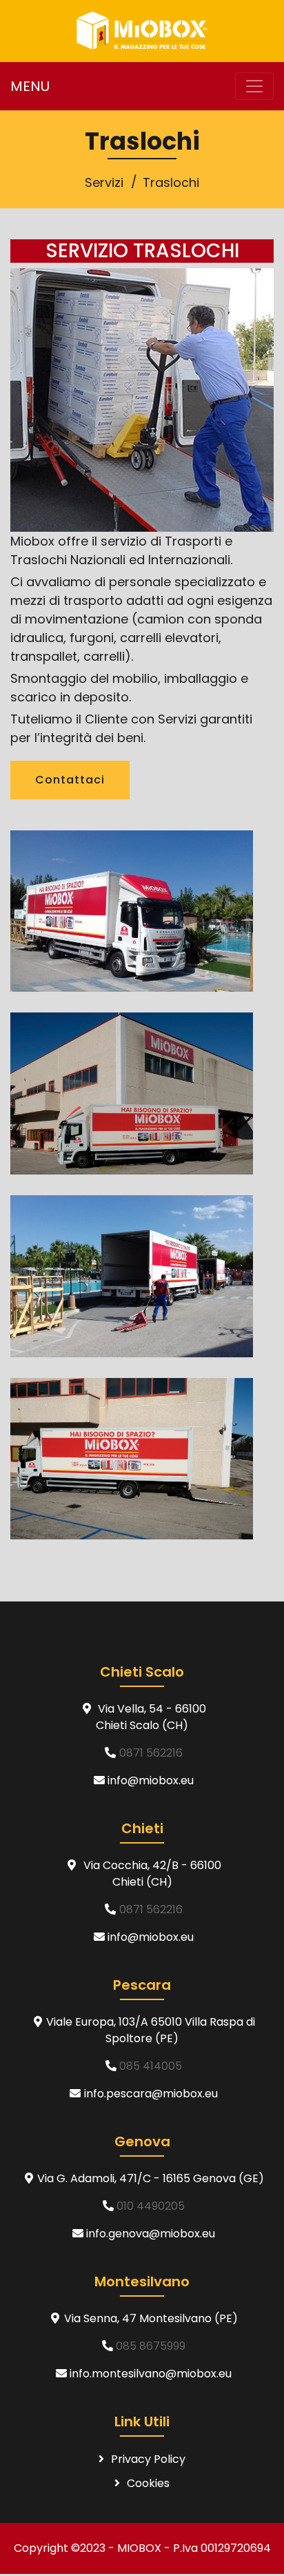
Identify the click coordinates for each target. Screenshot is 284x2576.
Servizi (104, 182)
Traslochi (171, 182)
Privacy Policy (148, 2459)
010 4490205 (151, 2206)
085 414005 (151, 2066)
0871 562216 (151, 1753)
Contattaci (70, 780)
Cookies (148, 2483)
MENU (30, 86)
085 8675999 (151, 2346)
